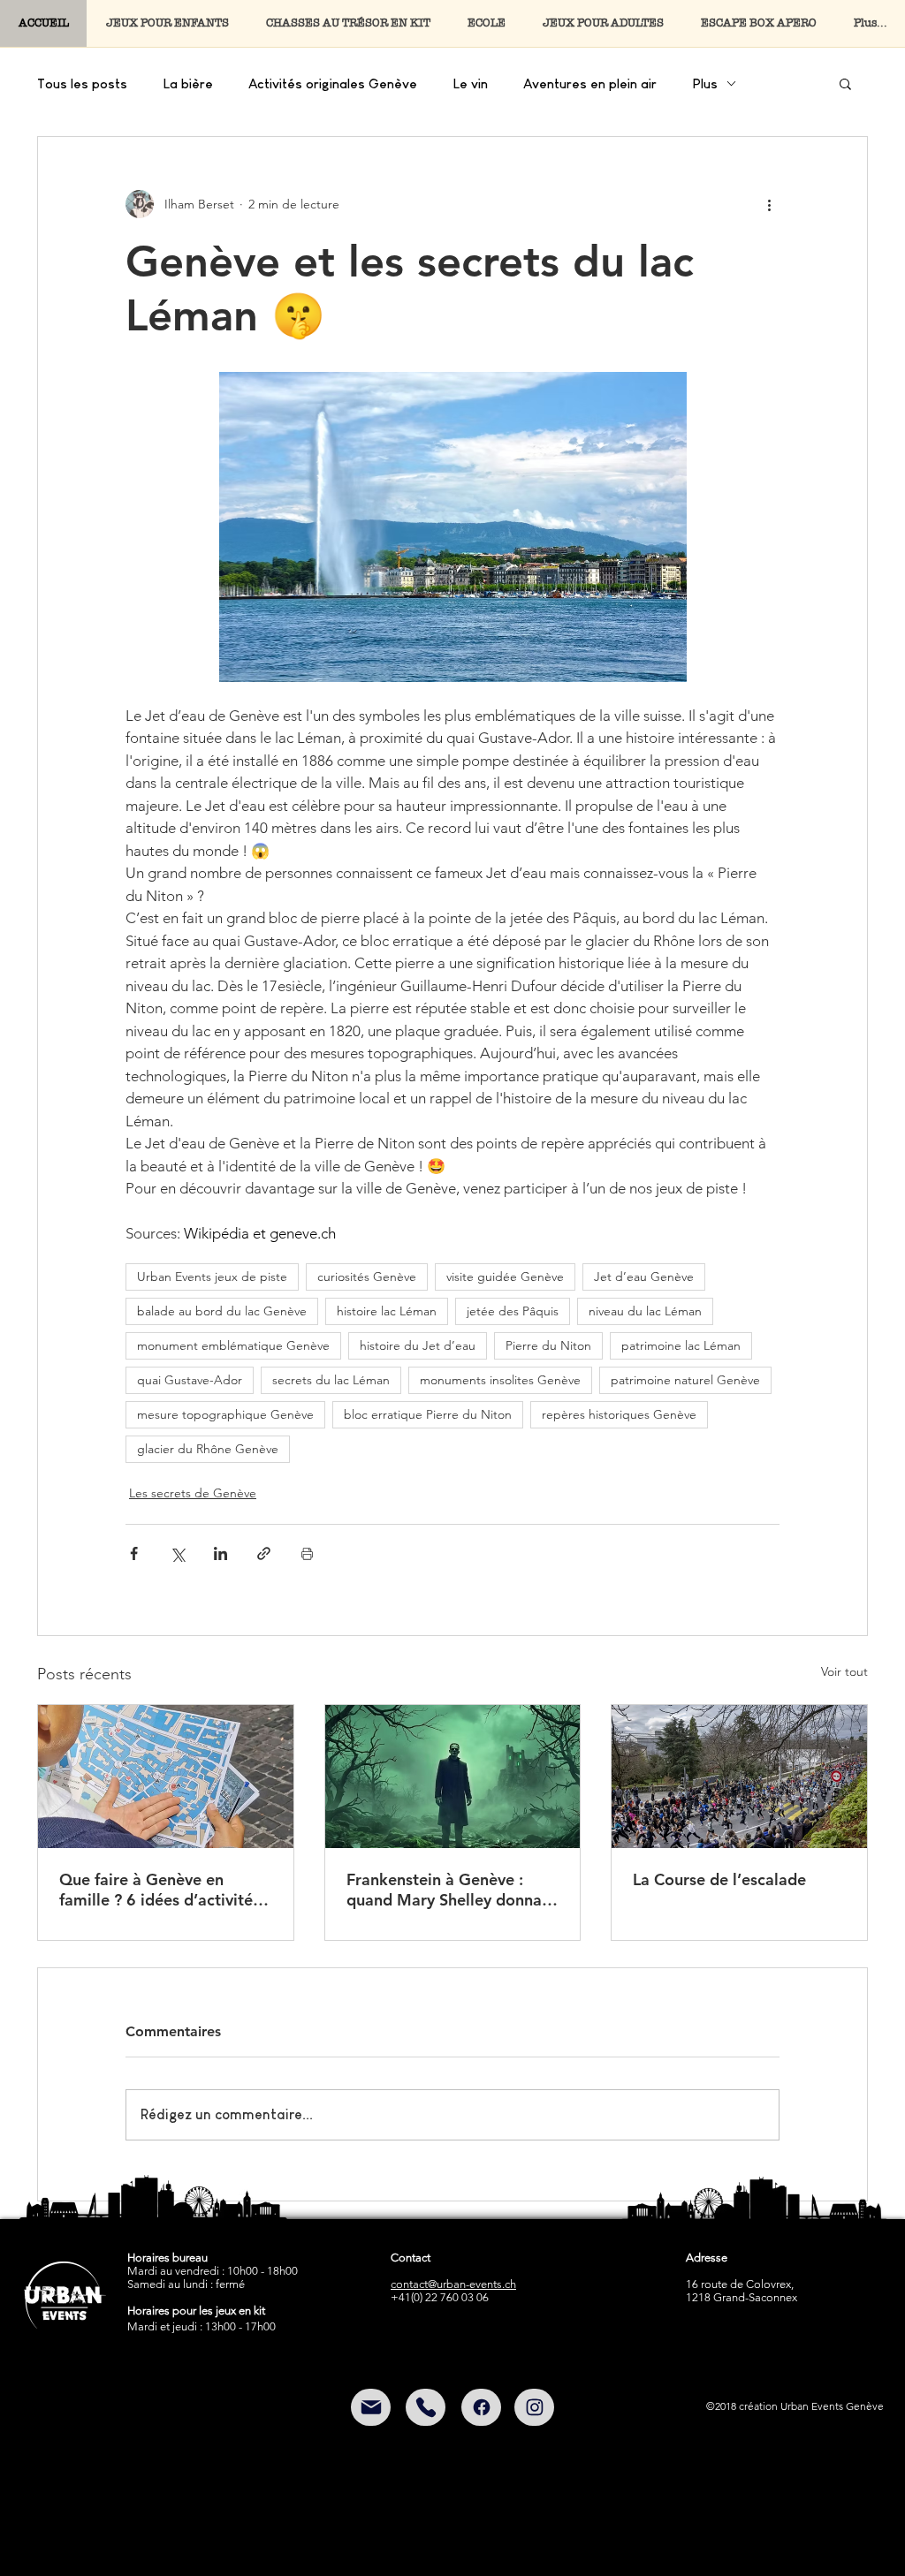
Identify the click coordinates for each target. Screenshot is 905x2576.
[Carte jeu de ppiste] (166, 1777)
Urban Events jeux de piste (212, 1277)
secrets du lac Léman (331, 1380)
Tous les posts (82, 83)
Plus (705, 83)
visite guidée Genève (505, 1277)
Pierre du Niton (548, 1345)
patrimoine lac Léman (681, 1345)
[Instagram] (534, 2407)
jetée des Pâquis (513, 1311)
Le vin (470, 83)
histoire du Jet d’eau (418, 1345)
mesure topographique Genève (225, 1414)
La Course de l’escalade (719, 1879)
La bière (188, 83)
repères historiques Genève (619, 1414)
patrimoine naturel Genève (685, 1380)
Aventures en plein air (590, 83)
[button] (845, 83)
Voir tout (844, 1671)
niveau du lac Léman (645, 1311)
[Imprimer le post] (307, 1553)
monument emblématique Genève (233, 1345)
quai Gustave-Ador (190, 1380)
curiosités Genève (367, 1277)
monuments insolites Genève (500, 1380)
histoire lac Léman (387, 1311)
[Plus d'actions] (769, 204)
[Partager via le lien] (264, 1553)
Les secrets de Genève (193, 1493)
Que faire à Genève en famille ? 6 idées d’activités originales (160, 1890)
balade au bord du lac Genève (222, 1311)
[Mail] (371, 2407)
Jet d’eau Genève (644, 1277)
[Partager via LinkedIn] (221, 1553)
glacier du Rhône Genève (208, 1449)
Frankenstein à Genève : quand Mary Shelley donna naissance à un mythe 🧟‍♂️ (444, 1890)
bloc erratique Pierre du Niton (428, 1414)
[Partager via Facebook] (134, 1553)
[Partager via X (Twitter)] (177, 1553)
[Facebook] (481, 2407)
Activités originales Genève (333, 83)
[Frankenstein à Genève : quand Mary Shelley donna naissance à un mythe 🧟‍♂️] (453, 1777)
